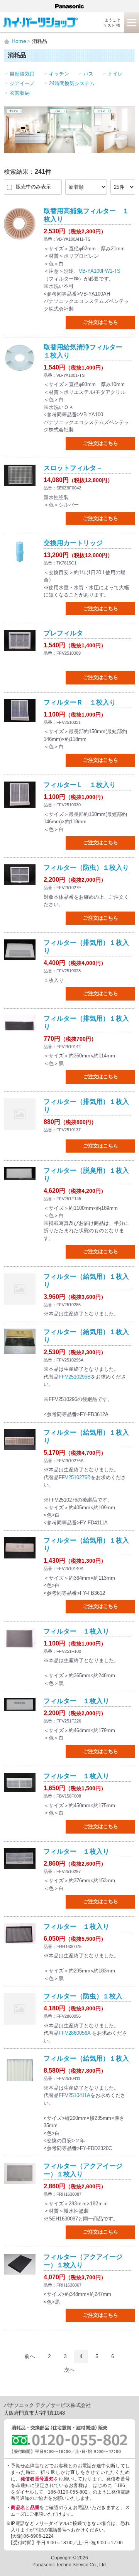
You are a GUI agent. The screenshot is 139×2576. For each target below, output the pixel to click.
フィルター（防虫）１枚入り (86, 868)
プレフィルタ (63, 633)
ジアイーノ (22, 83)
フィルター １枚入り (76, 1631)
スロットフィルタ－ (73, 468)
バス (88, 74)
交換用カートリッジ (73, 543)
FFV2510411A (75, 2095)
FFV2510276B (75, 1477)
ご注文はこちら (101, 322)
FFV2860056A (75, 2033)
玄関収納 (20, 93)
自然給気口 (22, 74)
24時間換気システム (72, 83)
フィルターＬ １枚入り (80, 785)
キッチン (59, 74)
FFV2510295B (75, 1377)
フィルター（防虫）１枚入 (83, 1996)
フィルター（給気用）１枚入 (86, 2059)
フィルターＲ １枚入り (80, 702)
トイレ (115, 74)
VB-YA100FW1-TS (100, 271)
